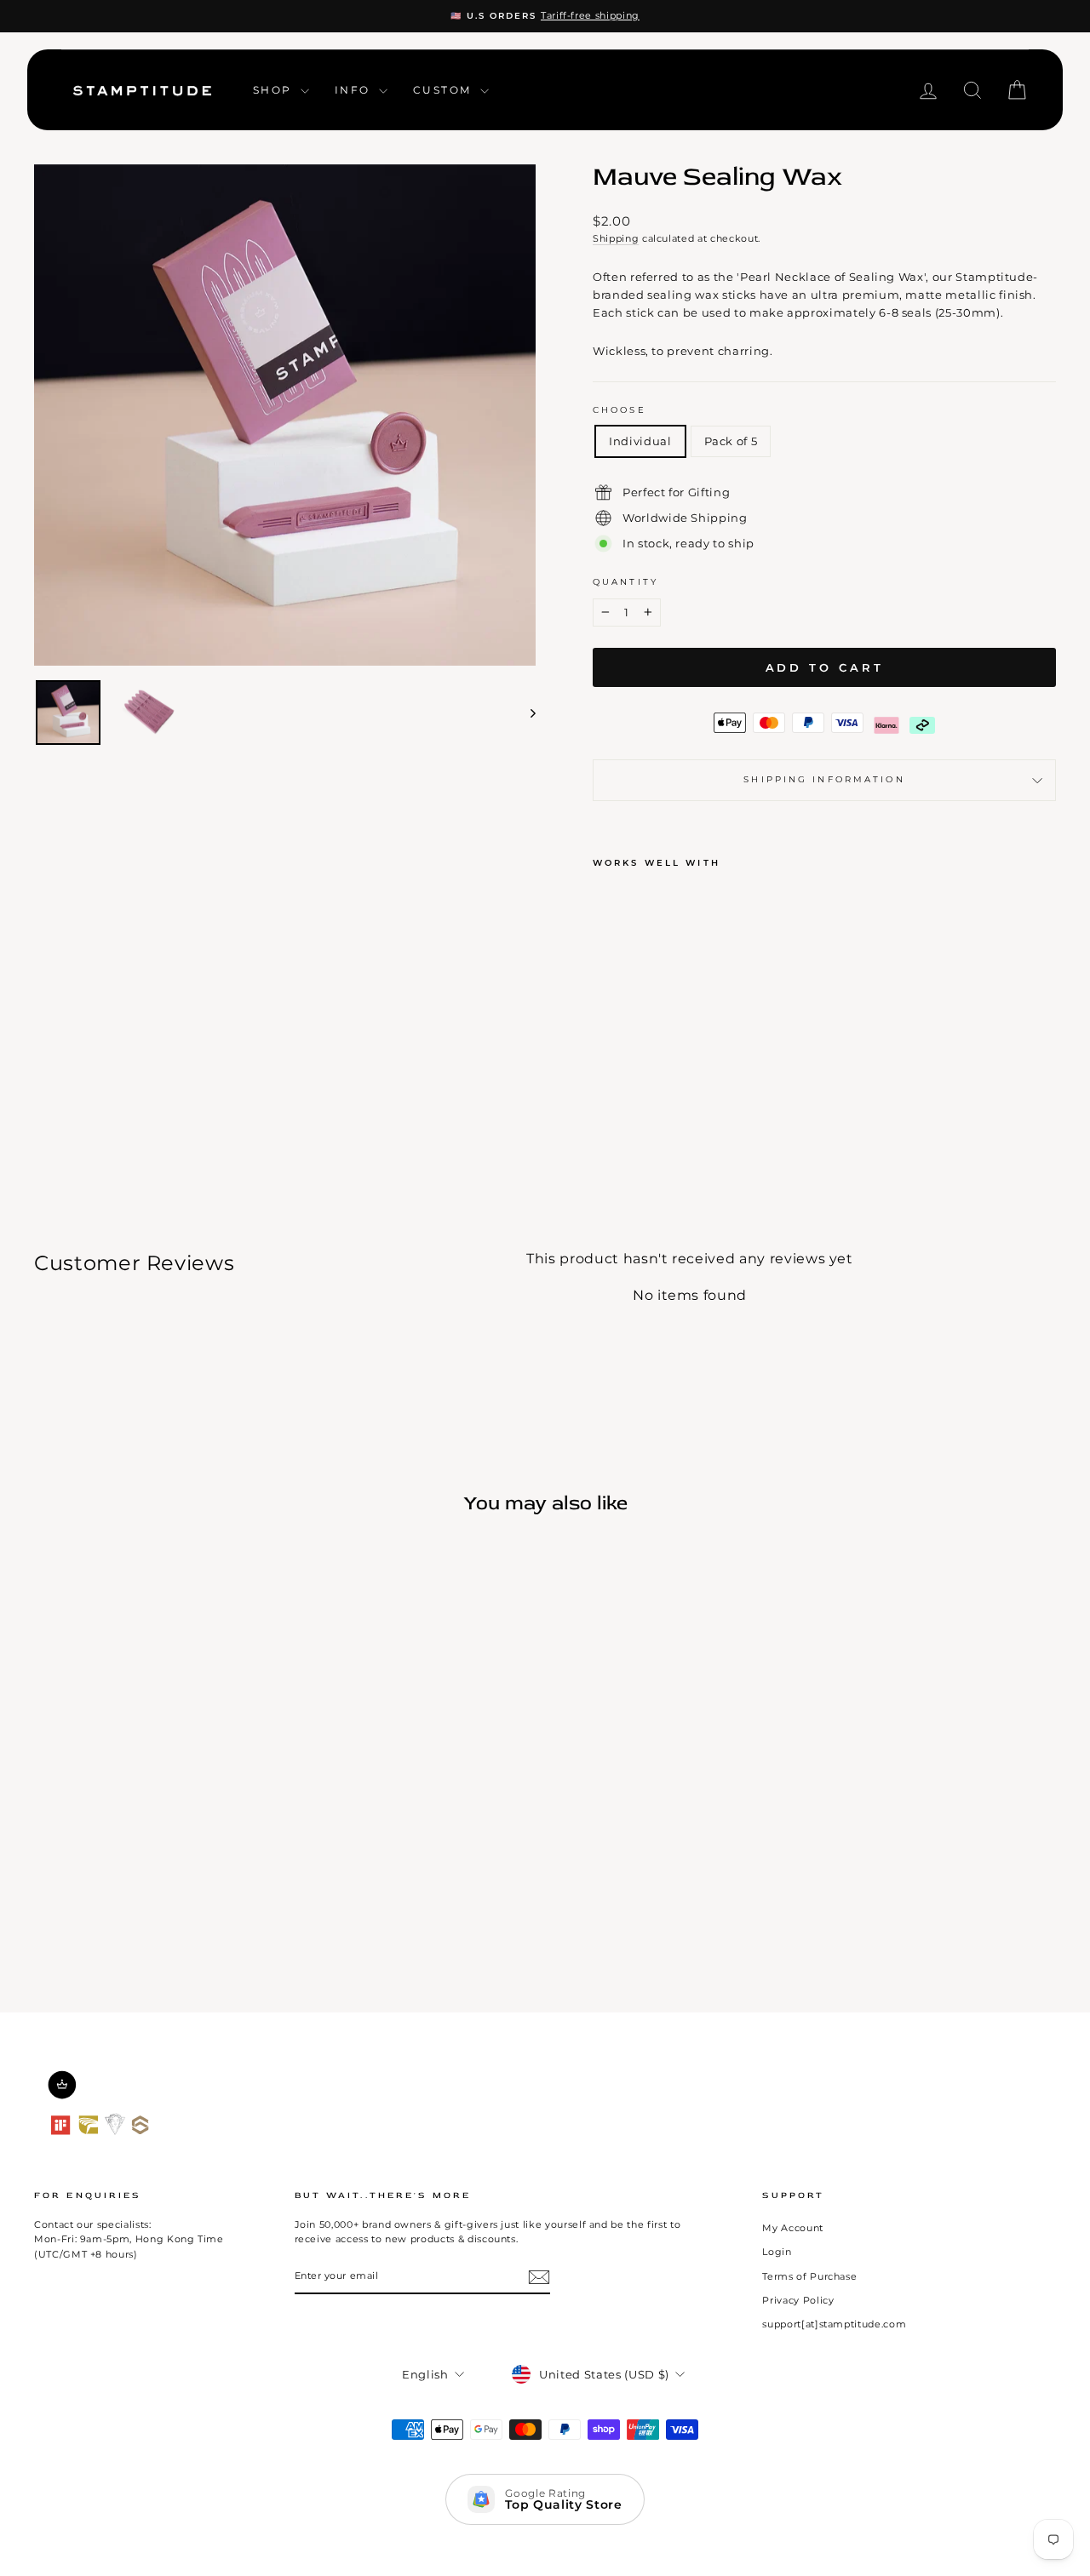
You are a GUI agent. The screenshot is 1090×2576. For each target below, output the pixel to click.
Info (355, 90)
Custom (445, 90)
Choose (620, 410)
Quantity (625, 582)
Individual (640, 441)
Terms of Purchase (809, 2276)
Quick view (155, 1777)
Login (777, 2252)
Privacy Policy (798, 2300)
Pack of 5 (731, 441)
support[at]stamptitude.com (834, 2324)
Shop (275, 90)
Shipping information (824, 779)
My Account (793, 2228)
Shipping (616, 238)
